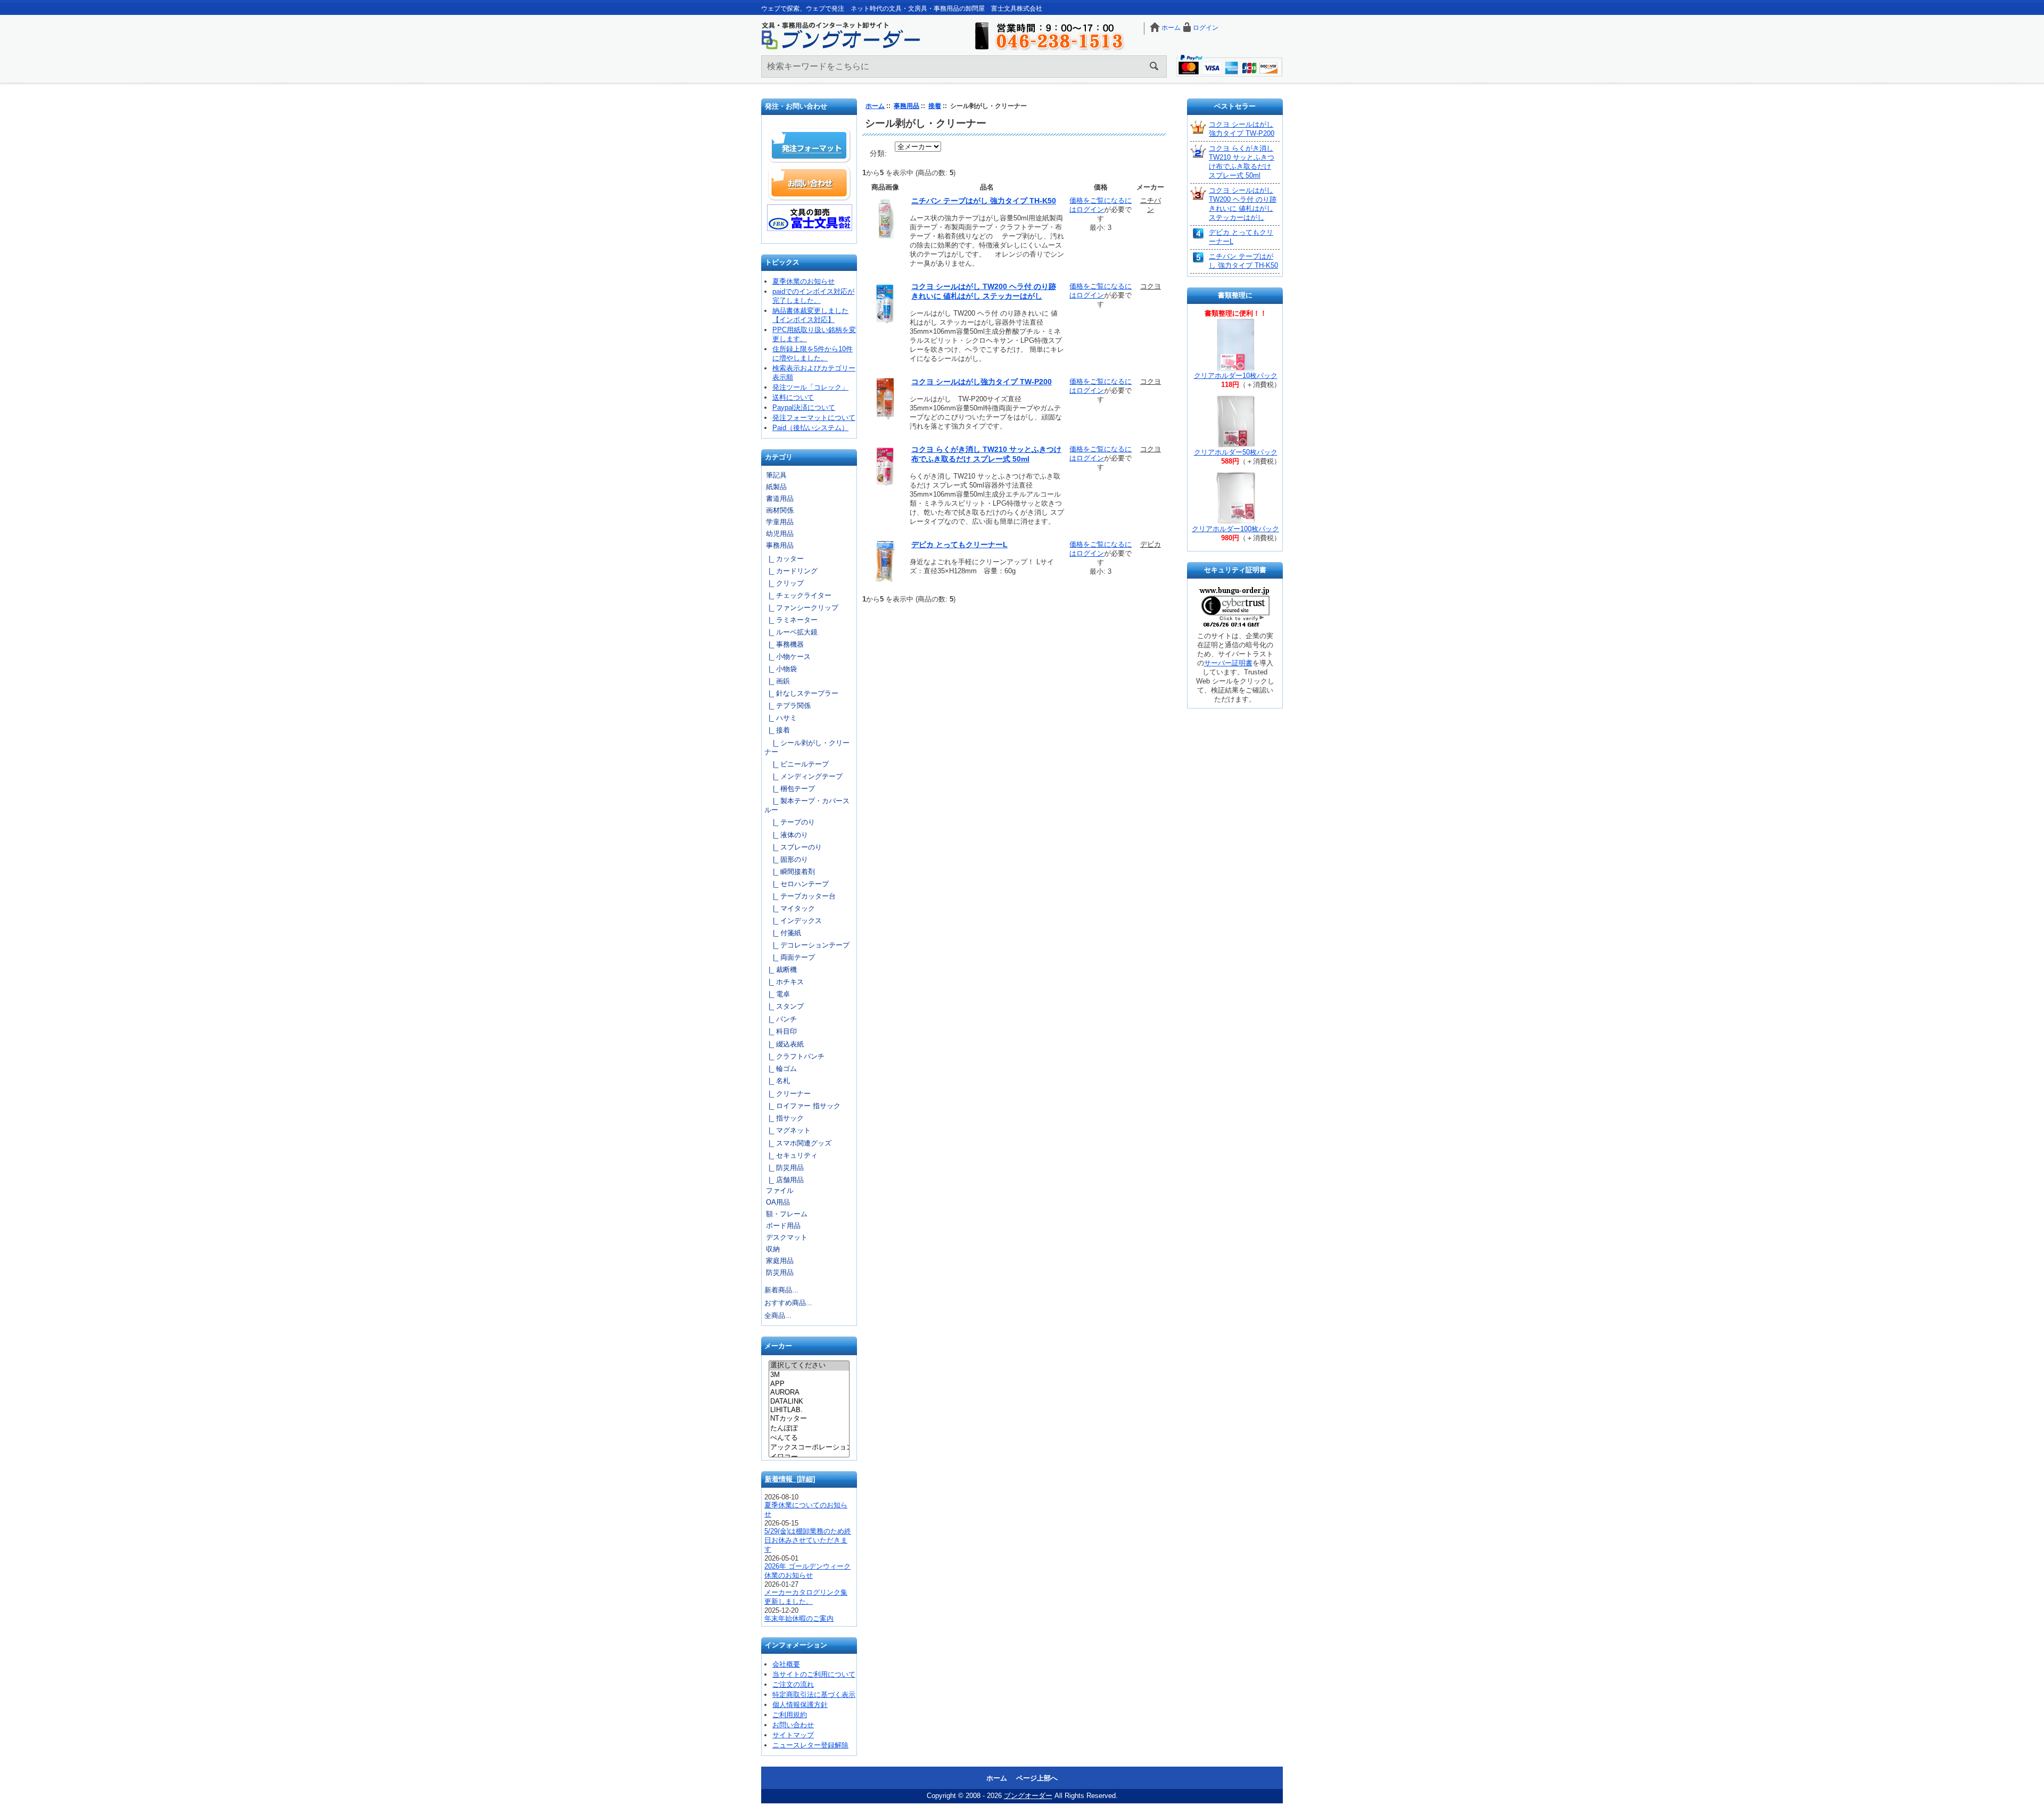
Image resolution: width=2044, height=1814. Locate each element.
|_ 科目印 (781, 1031)
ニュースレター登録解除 (810, 1745)
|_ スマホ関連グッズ (798, 1143)
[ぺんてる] (809, 1438)
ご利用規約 (790, 1715)
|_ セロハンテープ (797, 884)
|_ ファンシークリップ (801, 608)
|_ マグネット (788, 1130)
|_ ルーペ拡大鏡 (791, 632)
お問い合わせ (810, 183)
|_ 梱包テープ (790, 789)
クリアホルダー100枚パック (1235, 529)
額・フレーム (787, 1214)
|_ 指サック (784, 1118)
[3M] (809, 1375)
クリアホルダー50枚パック (1236, 452)
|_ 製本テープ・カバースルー (807, 805)
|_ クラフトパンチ (794, 1056)
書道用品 (780, 498)
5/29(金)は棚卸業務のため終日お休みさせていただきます (808, 1540)
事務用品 (906, 106)
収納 (773, 1249)
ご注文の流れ (793, 1684)
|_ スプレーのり (793, 847)
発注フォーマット (810, 146)
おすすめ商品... (788, 1303)
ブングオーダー (1028, 1796)
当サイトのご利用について (814, 1674)
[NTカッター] (809, 1419)
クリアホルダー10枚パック (1236, 376)
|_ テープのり (790, 822)
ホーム (1171, 28)
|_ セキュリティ (791, 1155)
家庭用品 (780, 1261)
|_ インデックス (793, 921)
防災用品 (780, 1272)
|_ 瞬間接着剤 (790, 872)
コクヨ (1151, 286)
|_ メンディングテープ (803, 776)
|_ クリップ (784, 583)
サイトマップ (793, 1735)
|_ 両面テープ (790, 957)
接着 (935, 106)
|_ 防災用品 (784, 1168)
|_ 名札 (777, 1081)
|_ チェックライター (798, 595)
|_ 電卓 (777, 994)
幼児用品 (780, 534)
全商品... (778, 1316)
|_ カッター (784, 559)
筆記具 (776, 475)
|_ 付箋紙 (783, 933)
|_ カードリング (791, 571)
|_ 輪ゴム (781, 1069)
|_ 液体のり (786, 835)
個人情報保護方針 (800, 1705)
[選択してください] (809, 1366)
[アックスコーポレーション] (809, 1448)
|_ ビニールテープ (797, 764)
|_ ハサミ (781, 718)
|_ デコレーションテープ (807, 945)
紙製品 (776, 487)
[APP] (809, 1384)
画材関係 (780, 510)
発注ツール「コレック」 (810, 387)
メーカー (778, 1346)
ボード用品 (783, 1226)
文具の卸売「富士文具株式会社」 (810, 218)
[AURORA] (809, 1392)
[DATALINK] (809, 1401)
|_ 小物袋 (781, 669)
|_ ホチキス (784, 982)
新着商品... (781, 1290)
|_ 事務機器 (784, 644)
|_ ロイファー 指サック (802, 1106)
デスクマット (787, 1237)
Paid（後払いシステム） (810, 428)
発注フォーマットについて (814, 418)
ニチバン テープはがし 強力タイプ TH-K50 (984, 201)
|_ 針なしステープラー (801, 693)
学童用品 (780, 522)
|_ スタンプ (784, 1006)
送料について (793, 397)
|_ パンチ (781, 1019)
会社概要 (786, 1664)
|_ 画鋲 (777, 681)
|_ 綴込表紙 (784, 1044)
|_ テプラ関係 (788, 706)
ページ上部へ (1037, 1778)
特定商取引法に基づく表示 (814, 1695)
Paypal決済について (804, 407)
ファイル (780, 1190)
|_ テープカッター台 (800, 896)
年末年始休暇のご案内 (799, 1618)
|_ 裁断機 (781, 970)
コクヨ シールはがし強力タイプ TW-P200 (982, 382)
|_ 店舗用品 (784, 1180)
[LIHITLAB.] (809, 1410)
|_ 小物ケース (788, 657)
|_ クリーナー (788, 1094)
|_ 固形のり (786, 859)
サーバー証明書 (1228, 663)
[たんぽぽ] (809, 1429)
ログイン (1206, 28)
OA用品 (778, 1202)
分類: (878, 153)
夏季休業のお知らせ (803, 281)
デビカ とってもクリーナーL (959, 545)
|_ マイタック (790, 908)
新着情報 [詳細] (790, 1479)
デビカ (1151, 544)
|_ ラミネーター (791, 620)
